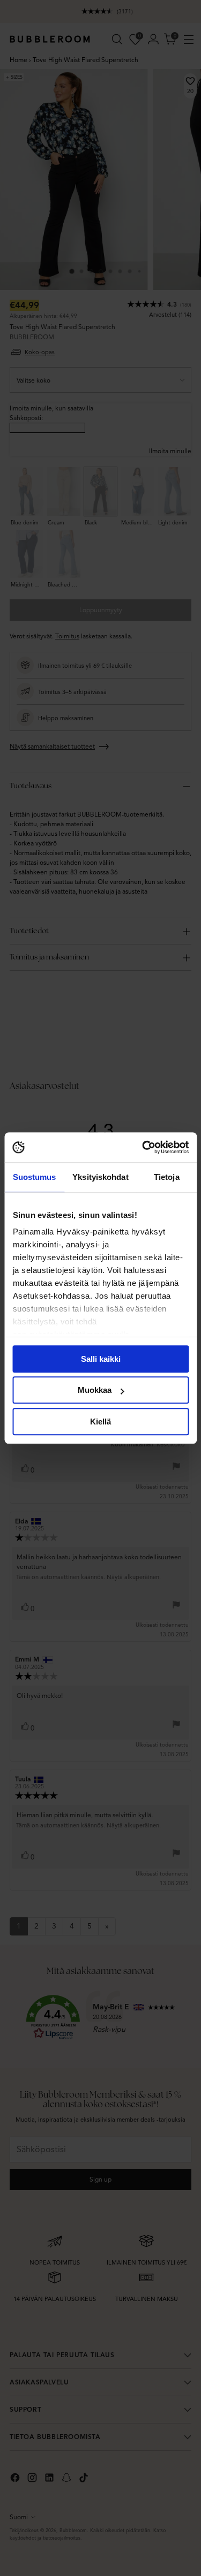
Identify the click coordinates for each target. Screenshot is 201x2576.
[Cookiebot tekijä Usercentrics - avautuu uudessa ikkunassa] (143, 1147)
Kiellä (100, 1422)
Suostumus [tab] (35, 1177)
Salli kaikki (101, 1359)
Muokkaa (95, 1390)
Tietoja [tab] (167, 1177)
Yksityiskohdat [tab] (100, 1177)
